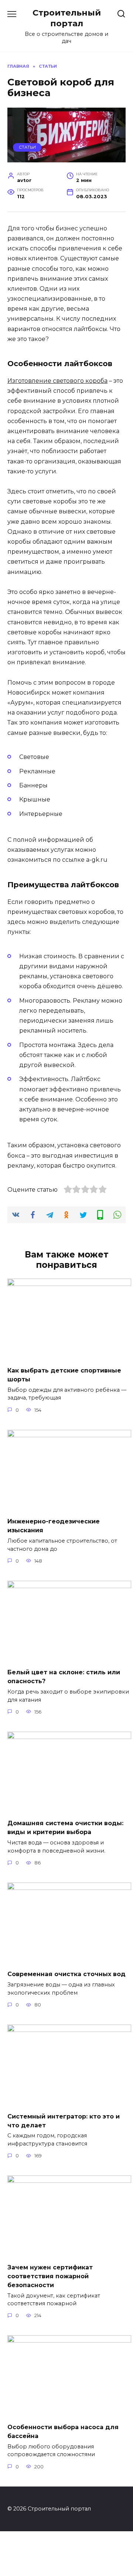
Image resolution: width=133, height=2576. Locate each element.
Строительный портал (67, 18)
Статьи (27, 147)
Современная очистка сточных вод (66, 1974)
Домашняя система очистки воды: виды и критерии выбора (65, 1828)
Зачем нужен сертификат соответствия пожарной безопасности (50, 2276)
